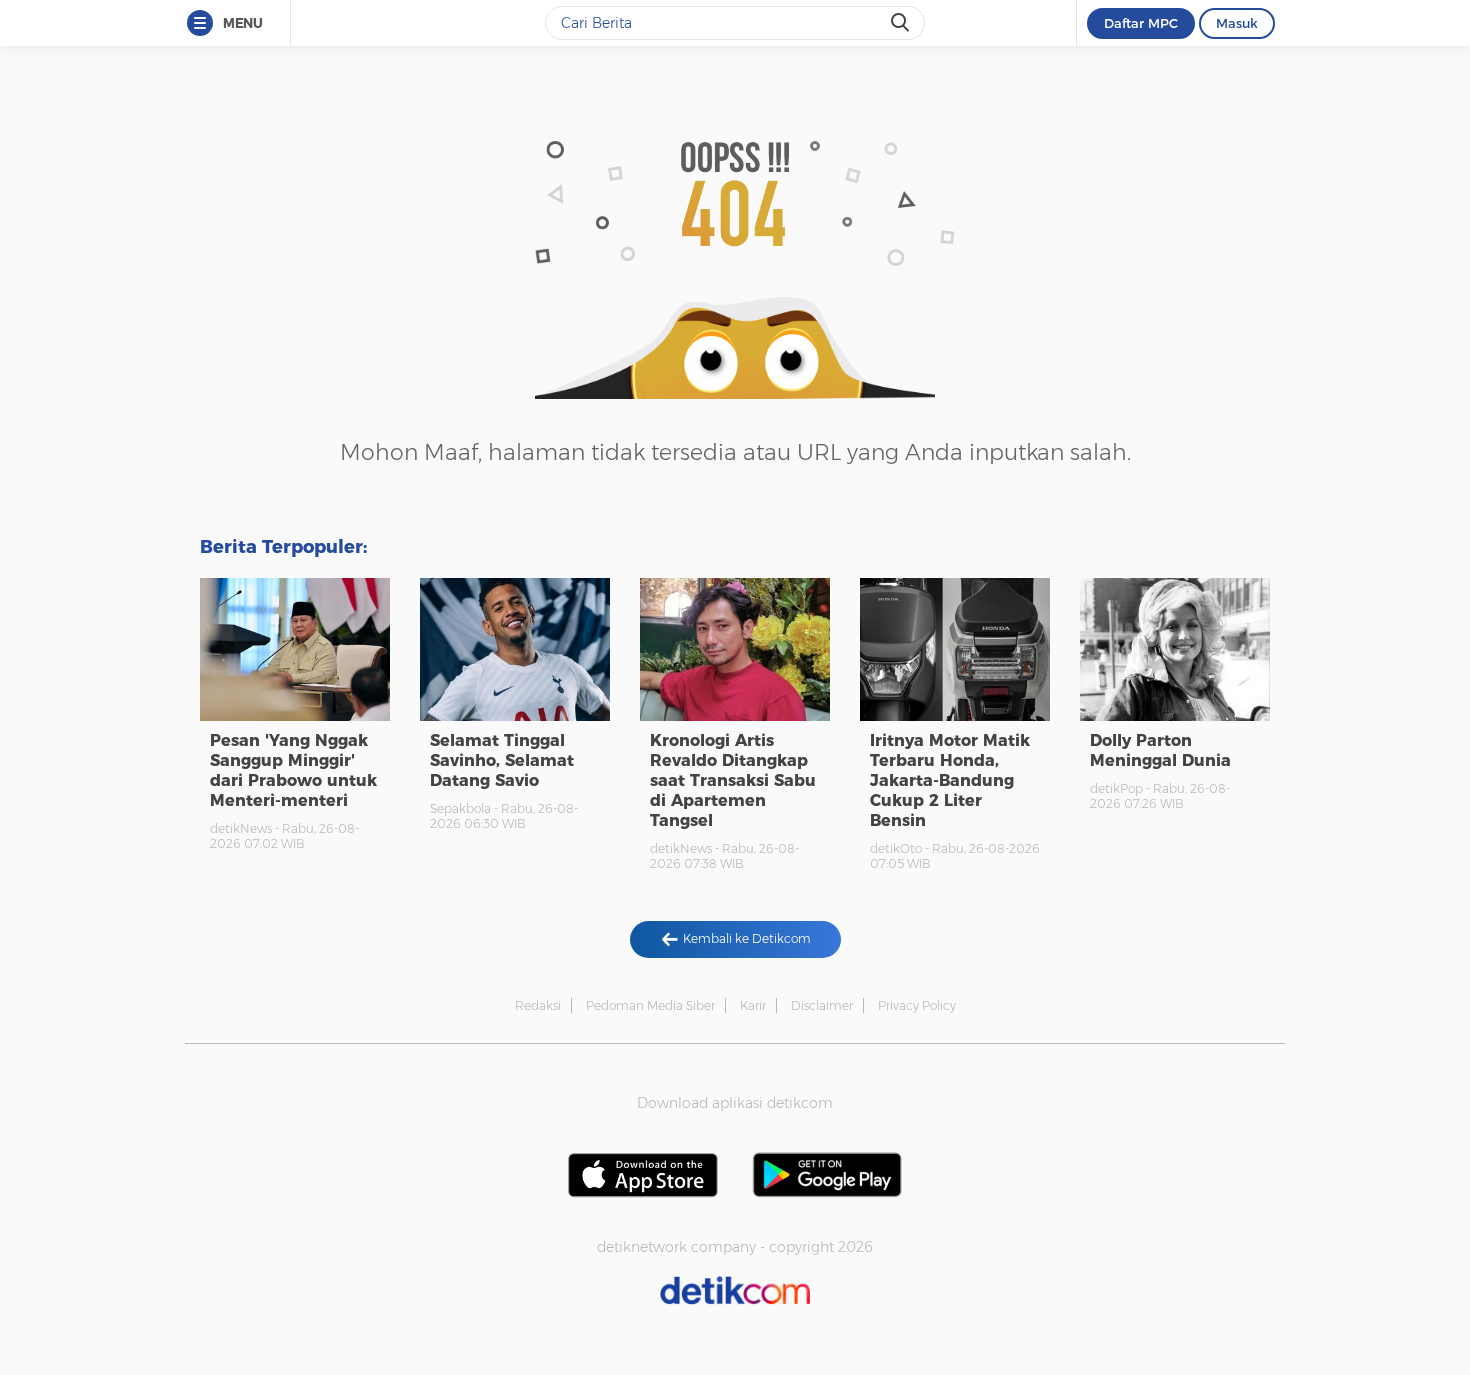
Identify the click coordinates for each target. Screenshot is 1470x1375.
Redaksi (538, 1005)
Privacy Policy (917, 1005)
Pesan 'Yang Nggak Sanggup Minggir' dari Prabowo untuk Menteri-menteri (293, 770)
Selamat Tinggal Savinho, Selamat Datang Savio (502, 760)
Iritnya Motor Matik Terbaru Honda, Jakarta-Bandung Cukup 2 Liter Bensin (950, 780)
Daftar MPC (1141, 23)
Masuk (1237, 23)
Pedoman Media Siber (650, 1005)
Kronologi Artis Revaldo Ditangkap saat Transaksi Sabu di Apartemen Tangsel (733, 780)
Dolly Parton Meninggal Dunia (1160, 750)
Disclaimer (822, 1005)
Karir (753, 1005)
